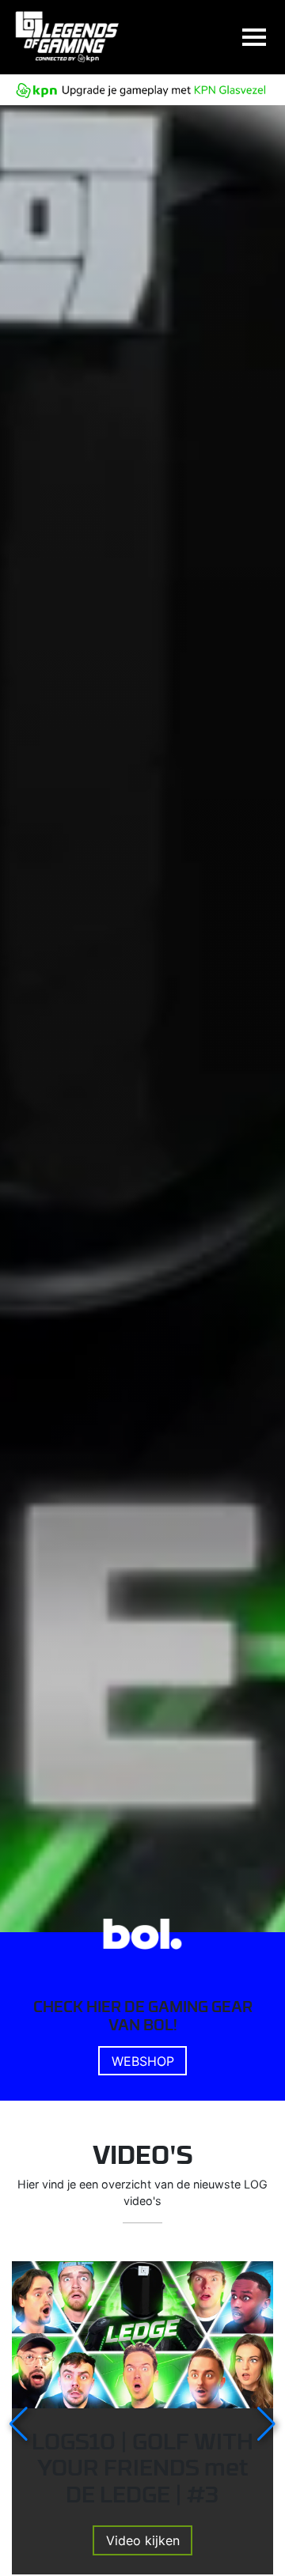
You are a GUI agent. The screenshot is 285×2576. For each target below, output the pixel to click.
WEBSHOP (143, 2061)
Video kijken (143, 2540)
